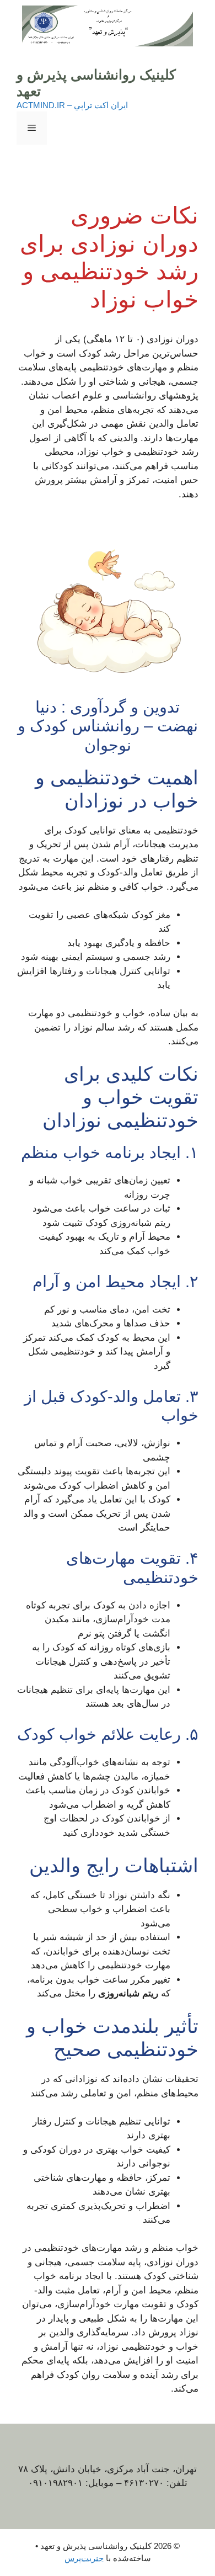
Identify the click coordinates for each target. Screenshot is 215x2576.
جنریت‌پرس (84, 2558)
